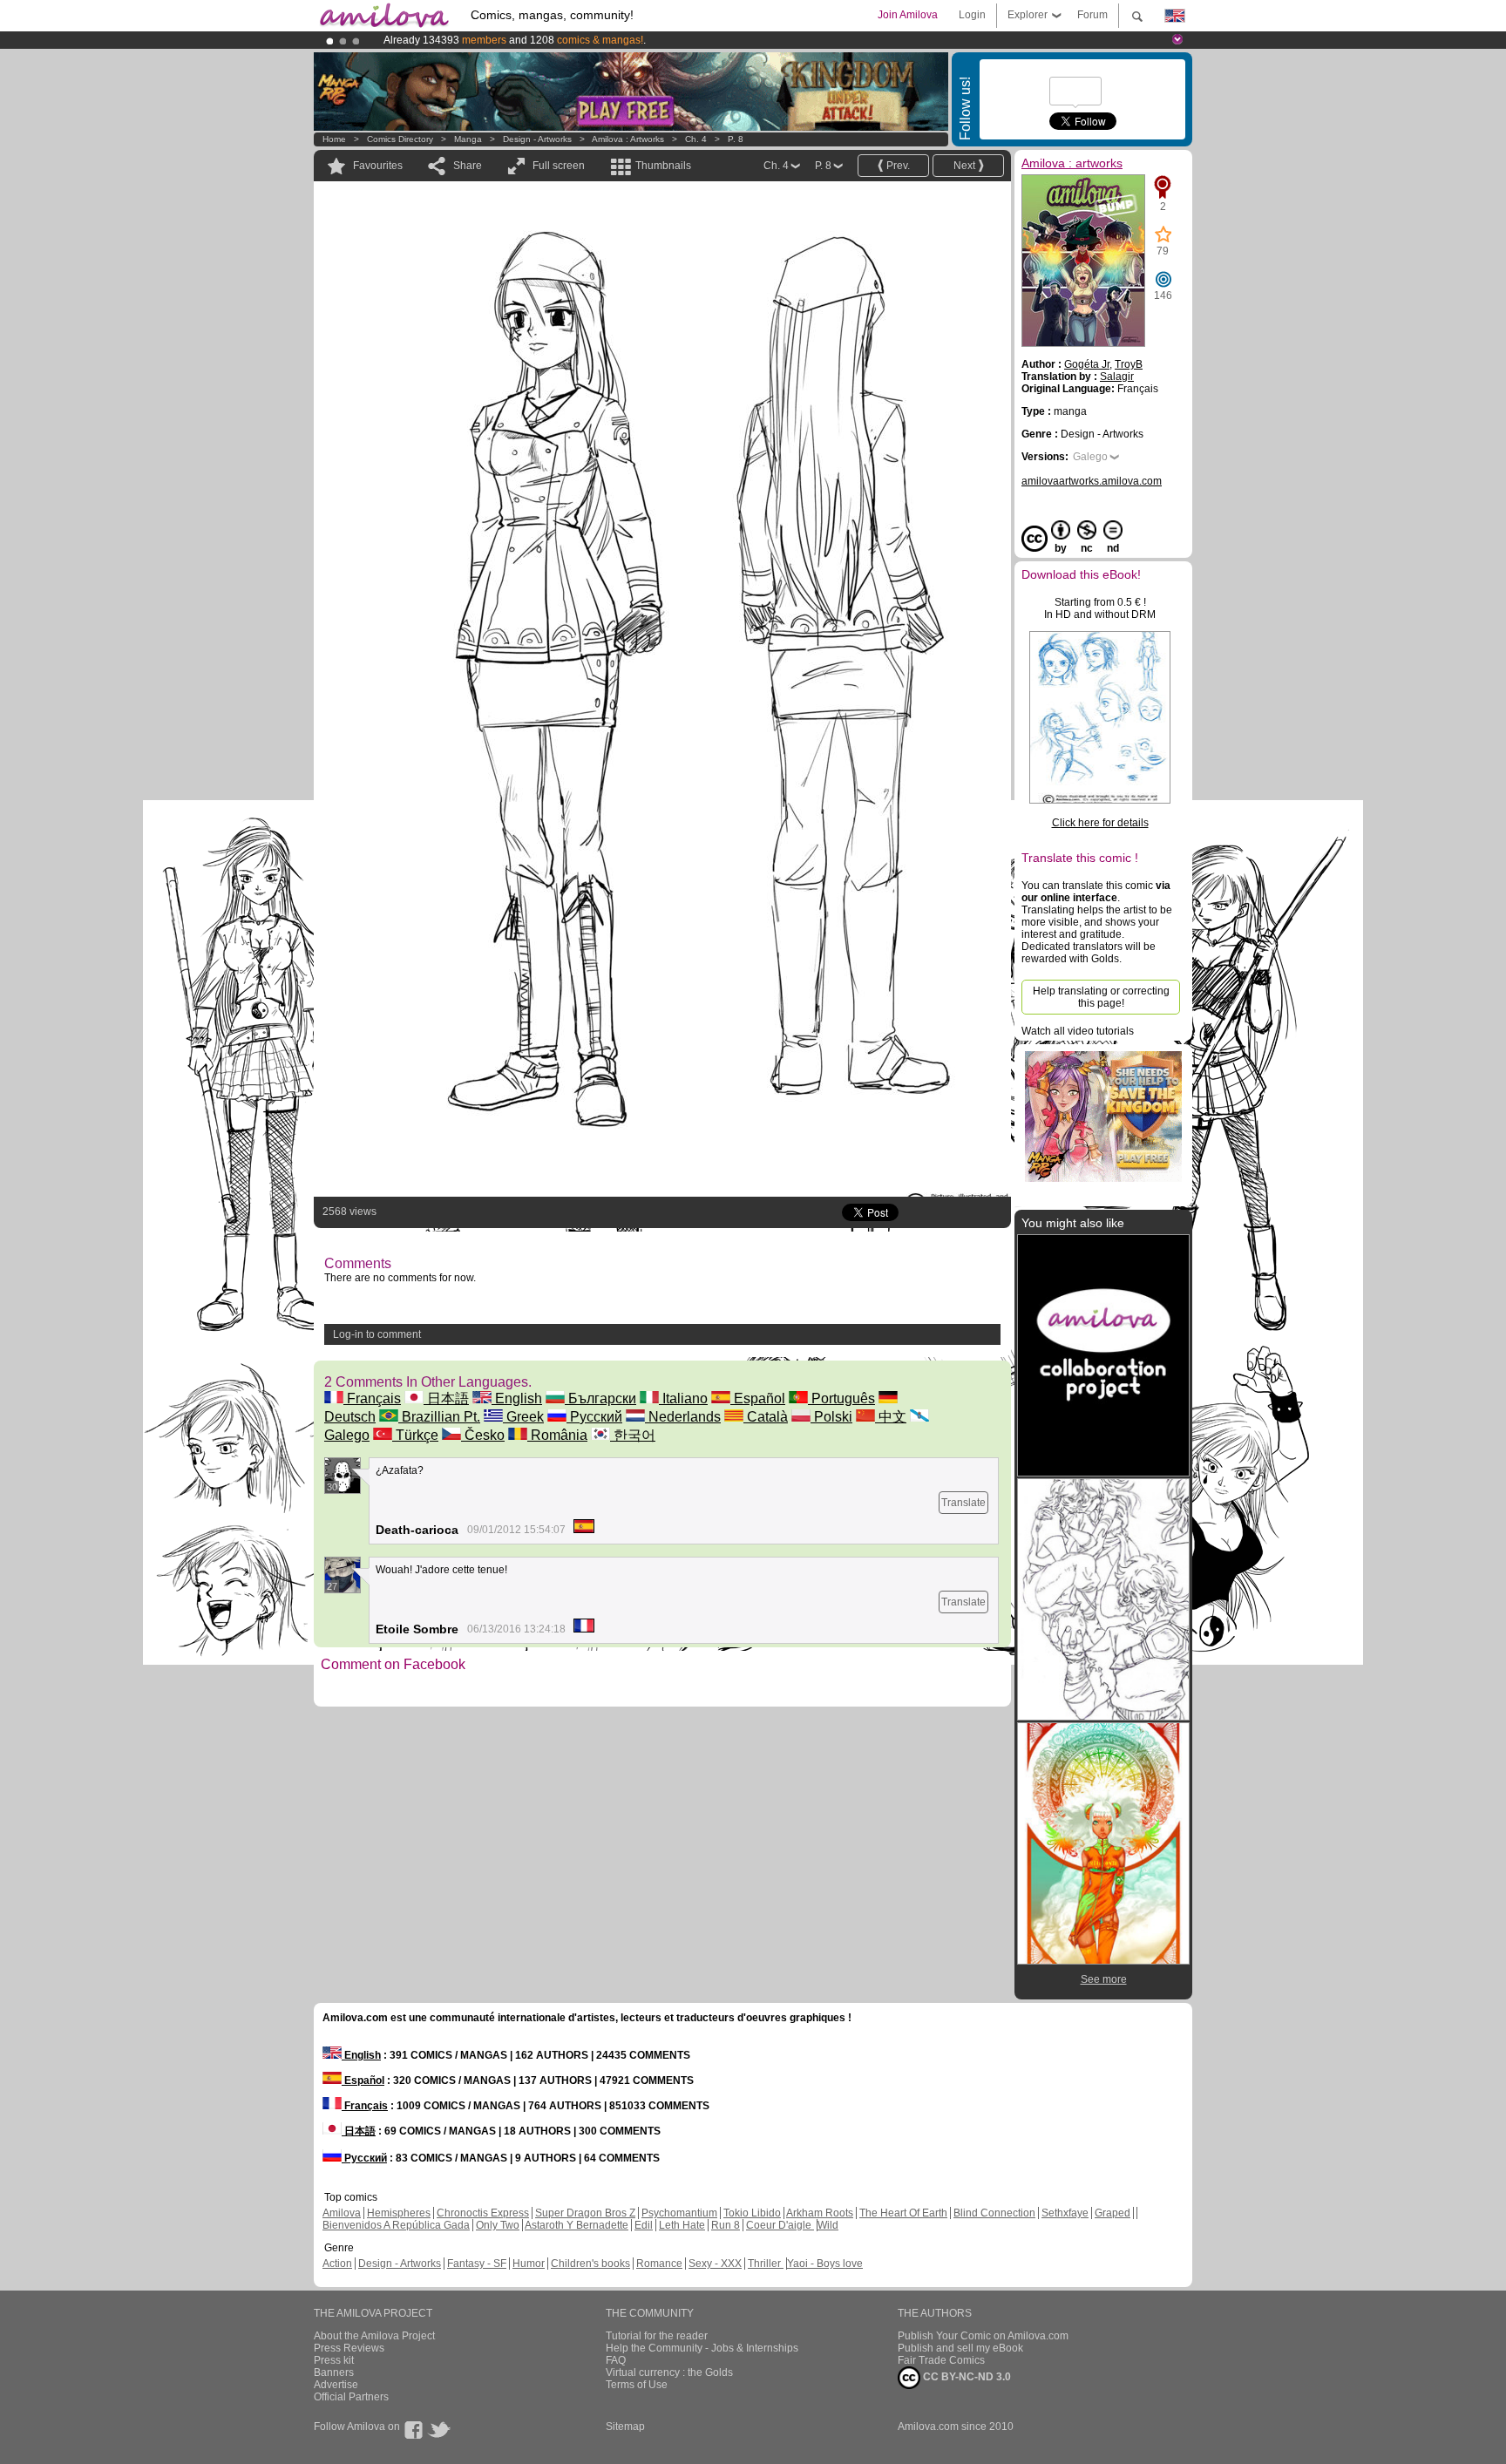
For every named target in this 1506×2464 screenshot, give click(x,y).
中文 (891, 1417)
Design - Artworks (537, 139)
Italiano (683, 1398)
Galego (1090, 457)
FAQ (616, 2360)
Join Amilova (908, 15)
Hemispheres (399, 2213)
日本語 (446, 1398)
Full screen (559, 166)
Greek (523, 1417)
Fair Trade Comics (941, 2360)
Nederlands (683, 1417)
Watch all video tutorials (1078, 1031)
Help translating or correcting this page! (1101, 997)
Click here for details (1100, 823)
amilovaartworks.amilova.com (1092, 481)
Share (468, 166)
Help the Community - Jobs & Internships (702, 2348)
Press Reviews (349, 2348)
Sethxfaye (1065, 2213)
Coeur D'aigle (780, 2225)
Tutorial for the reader (657, 2336)
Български (600, 1398)
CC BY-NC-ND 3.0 (966, 2377)
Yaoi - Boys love (825, 2264)
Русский (594, 1417)
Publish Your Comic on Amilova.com (983, 2336)
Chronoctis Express (483, 2213)
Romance (659, 2264)
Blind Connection (994, 2213)
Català (766, 1417)
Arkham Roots (820, 2213)
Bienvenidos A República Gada (396, 2225)
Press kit (334, 2360)
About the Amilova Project (374, 2336)
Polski (831, 1417)
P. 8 (736, 139)
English (517, 1398)
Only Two (498, 2225)
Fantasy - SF (477, 2264)
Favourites (378, 166)
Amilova (342, 2213)
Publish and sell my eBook (960, 2348)
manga (468, 139)
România (557, 1435)
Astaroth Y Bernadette (577, 2225)
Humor (529, 2264)
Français (372, 1398)
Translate (963, 1503)
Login (972, 15)
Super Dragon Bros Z (585, 2213)
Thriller (766, 2264)
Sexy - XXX (715, 2264)
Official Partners (351, 2397)
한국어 (633, 1435)
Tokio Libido (752, 2213)
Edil (644, 2225)
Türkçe (415, 1435)
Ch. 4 (696, 139)
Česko (483, 1435)
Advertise (336, 2385)
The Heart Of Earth (903, 2213)
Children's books (590, 2264)
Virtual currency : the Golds (669, 2372)
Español (758, 1398)
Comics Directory (400, 139)
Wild (828, 2225)
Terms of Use (637, 2385)
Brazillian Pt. (439, 1417)
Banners (334, 2372)
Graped (1113, 2213)
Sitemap (625, 2427)
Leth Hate (682, 2225)
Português (841, 1398)
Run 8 (726, 2225)
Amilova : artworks (628, 139)
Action (337, 2264)
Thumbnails (663, 166)
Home (334, 139)
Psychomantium (679, 2213)
